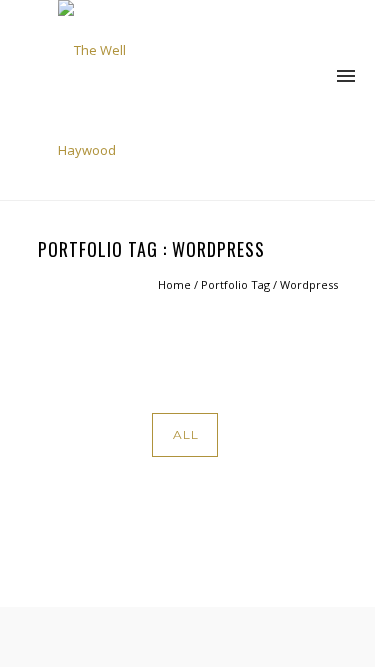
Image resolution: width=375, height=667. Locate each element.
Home (174, 284)
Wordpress (309, 284)
